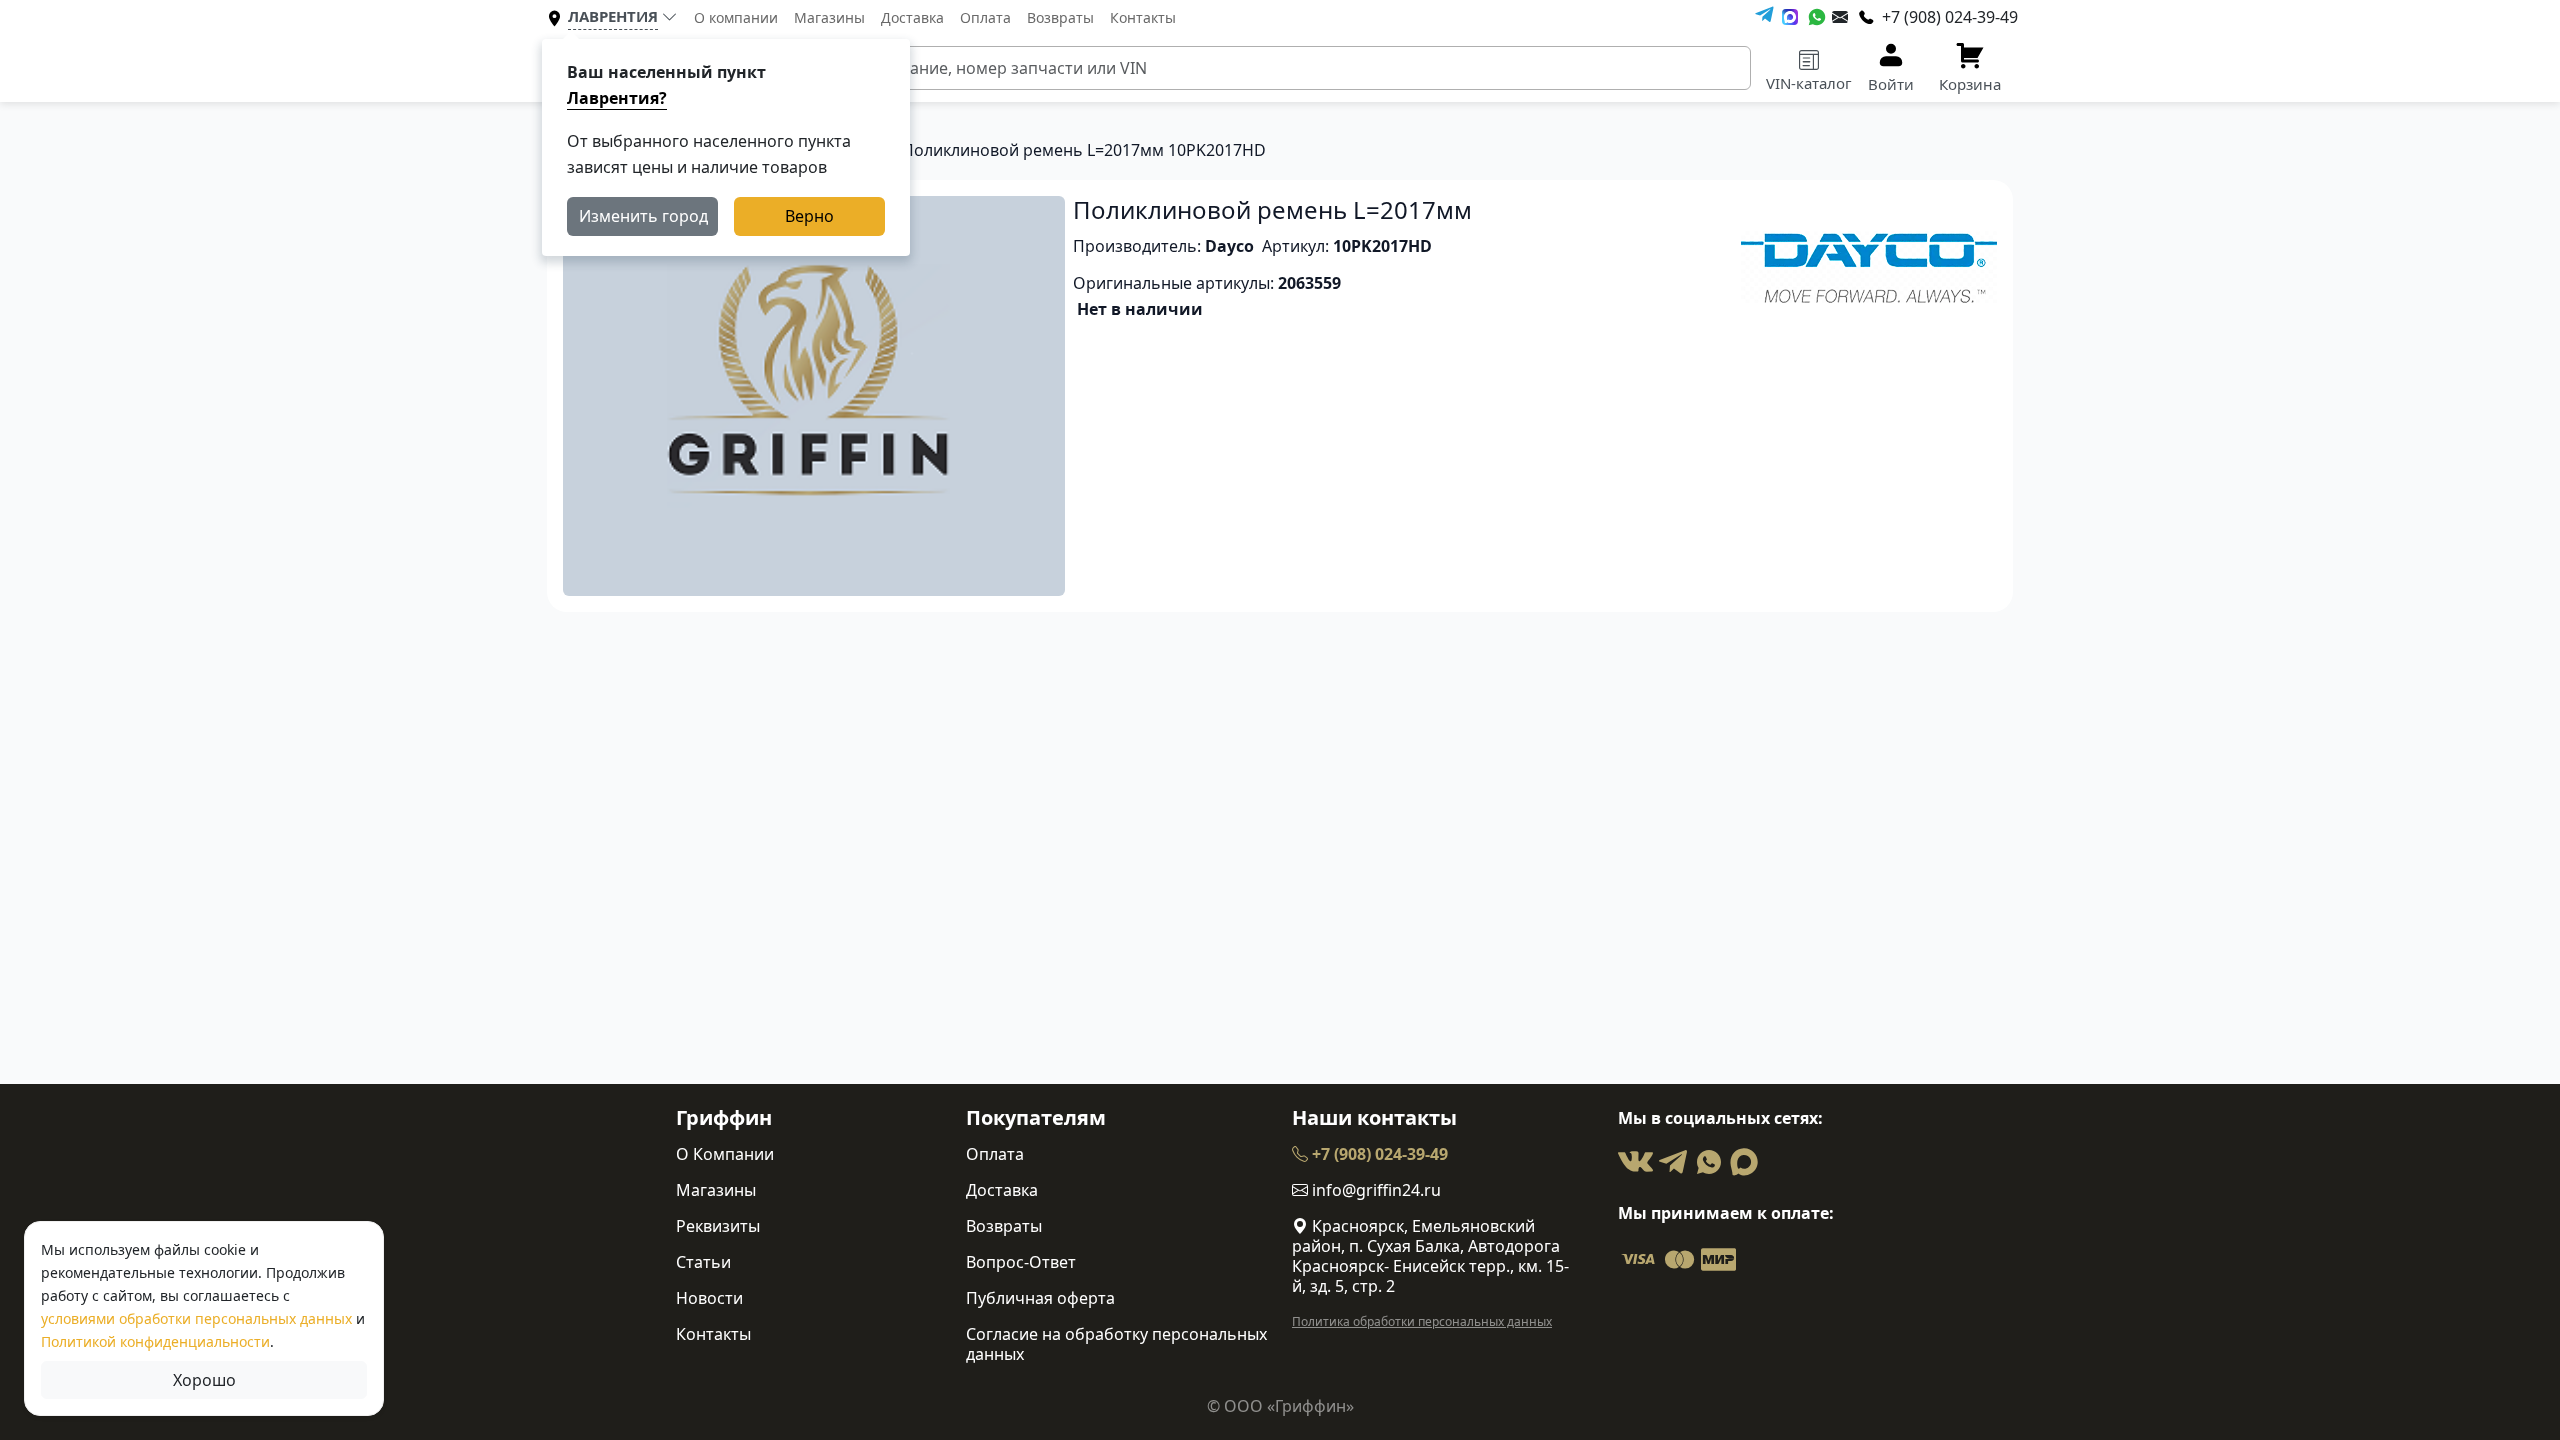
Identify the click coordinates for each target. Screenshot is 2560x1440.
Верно (809, 216)
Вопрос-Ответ (1021, 1262)
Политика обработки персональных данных (1422, 1321)
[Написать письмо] (1840, 17)
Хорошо (204, 1380)
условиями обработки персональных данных (196, 1318)
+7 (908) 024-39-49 (1378, 1154)
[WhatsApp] (1817, 17)
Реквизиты (718, 1226)
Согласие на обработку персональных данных (1116, 1344)
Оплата (985, 17)
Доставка (912, 17)
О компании (736, 17)
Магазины (829, 17)
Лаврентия (613, 16)
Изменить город (643, 216)
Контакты (1143, 17)
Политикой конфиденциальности (155, 1341)
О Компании (725, 1154)
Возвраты (1060, 17)
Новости (709, 1298)
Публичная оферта (1040, 1298)
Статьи (703, 1262)
